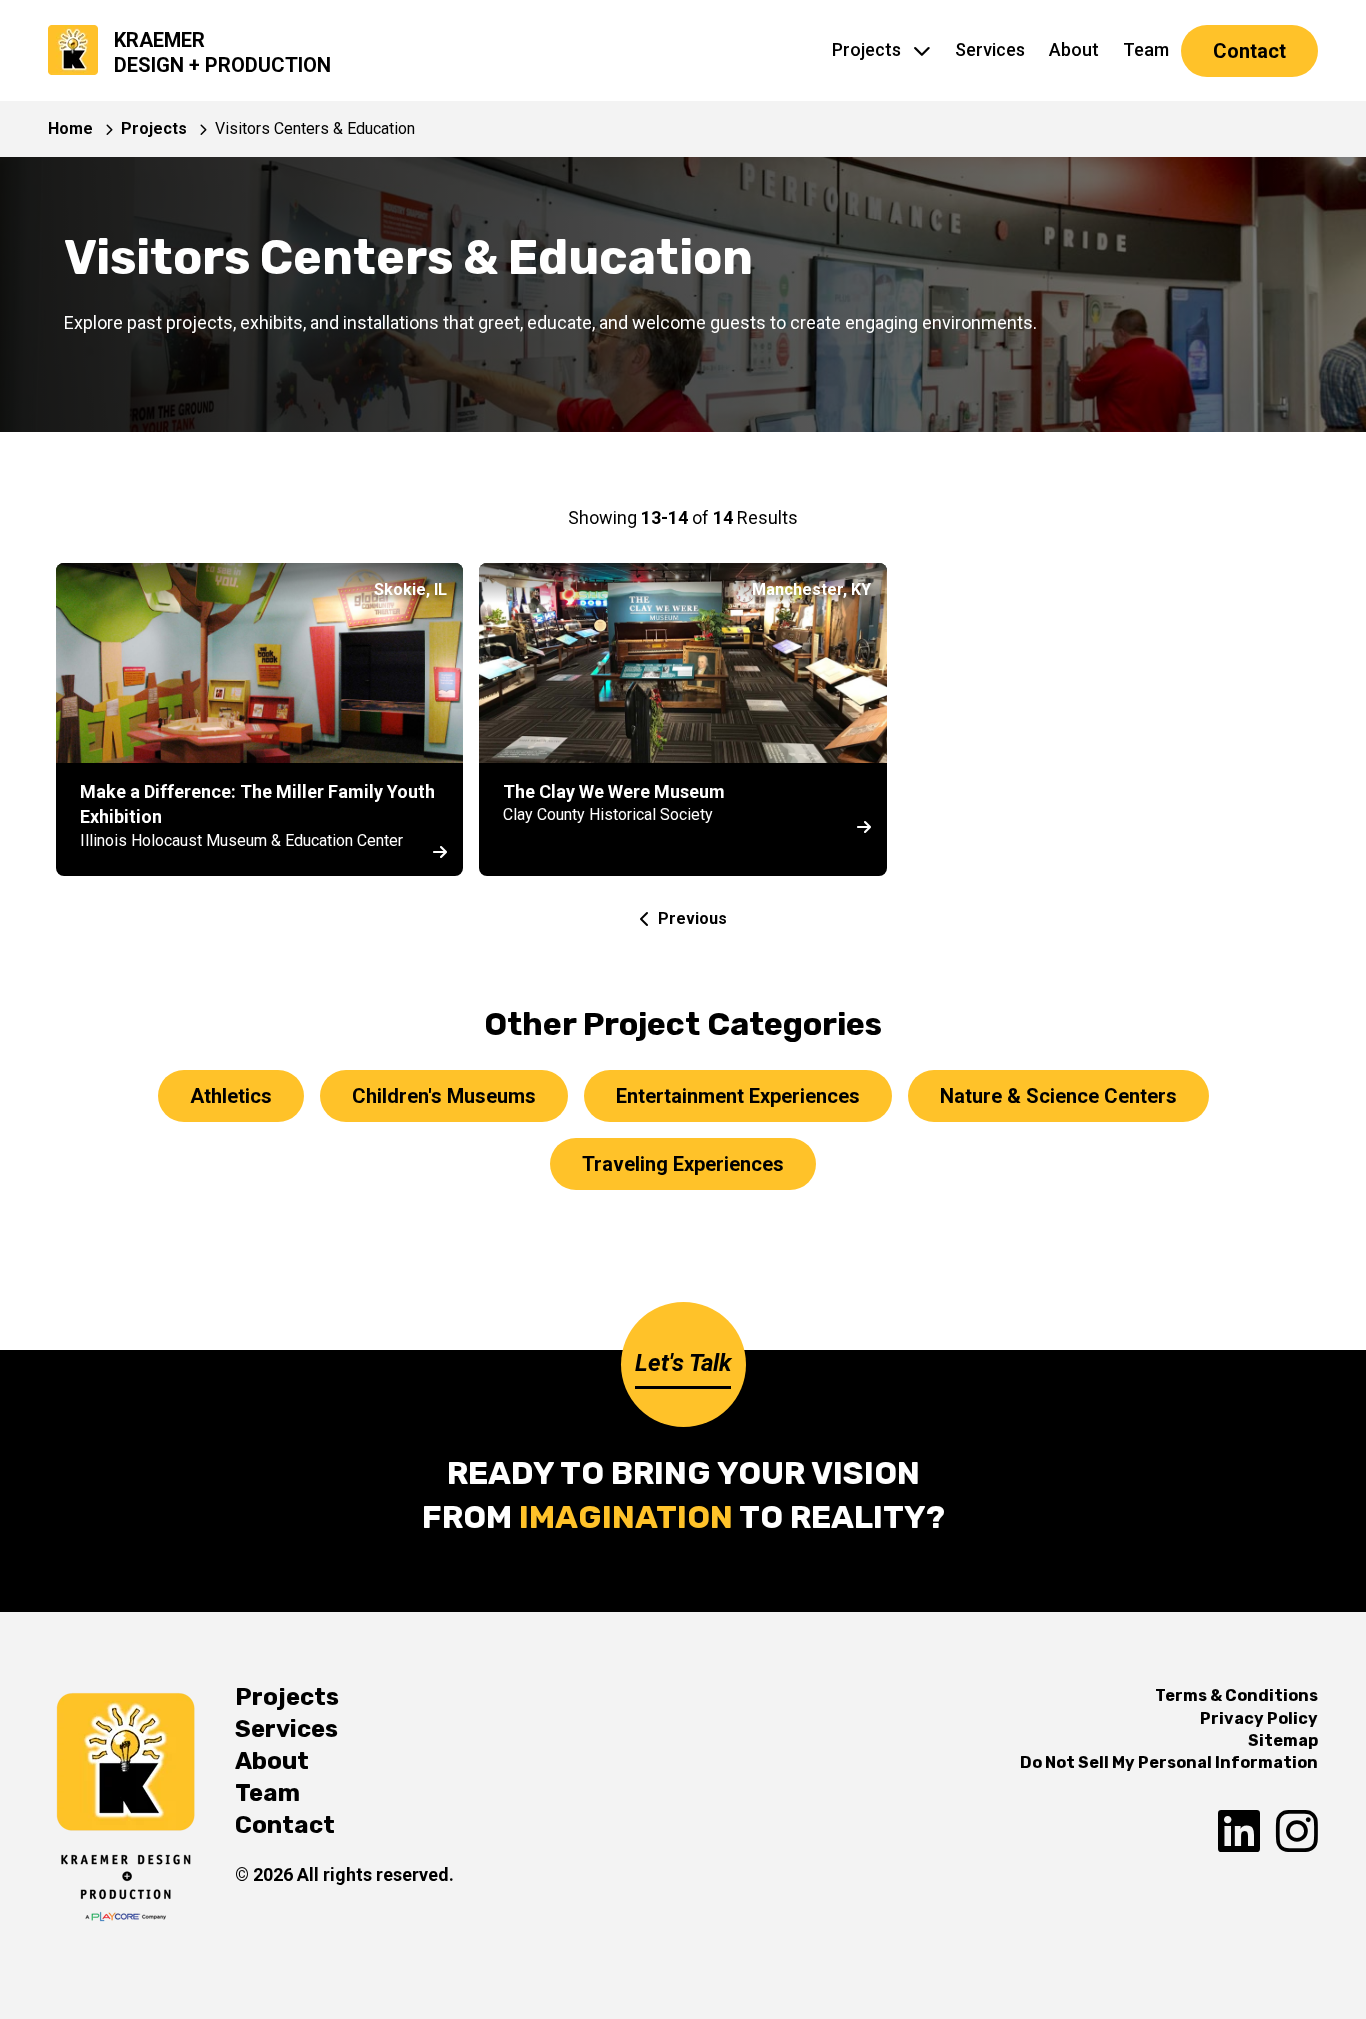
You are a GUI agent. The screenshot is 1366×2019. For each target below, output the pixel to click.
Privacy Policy (1259, 1718)
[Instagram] (1297, 1832)
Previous (692, 918)
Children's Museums (444, 1096)
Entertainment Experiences (738, 1096)
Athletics (231, 1096)
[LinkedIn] (1239, 1832)
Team (1146, 49)
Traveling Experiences (683, 1164)
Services (990, 49)
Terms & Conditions (1236, 1695)
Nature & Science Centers (1058, 1096)
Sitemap (1283, 1740)
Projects (866, 49)
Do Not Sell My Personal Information (1169, 1762)
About (1074, 49)
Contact (1249, 51)
